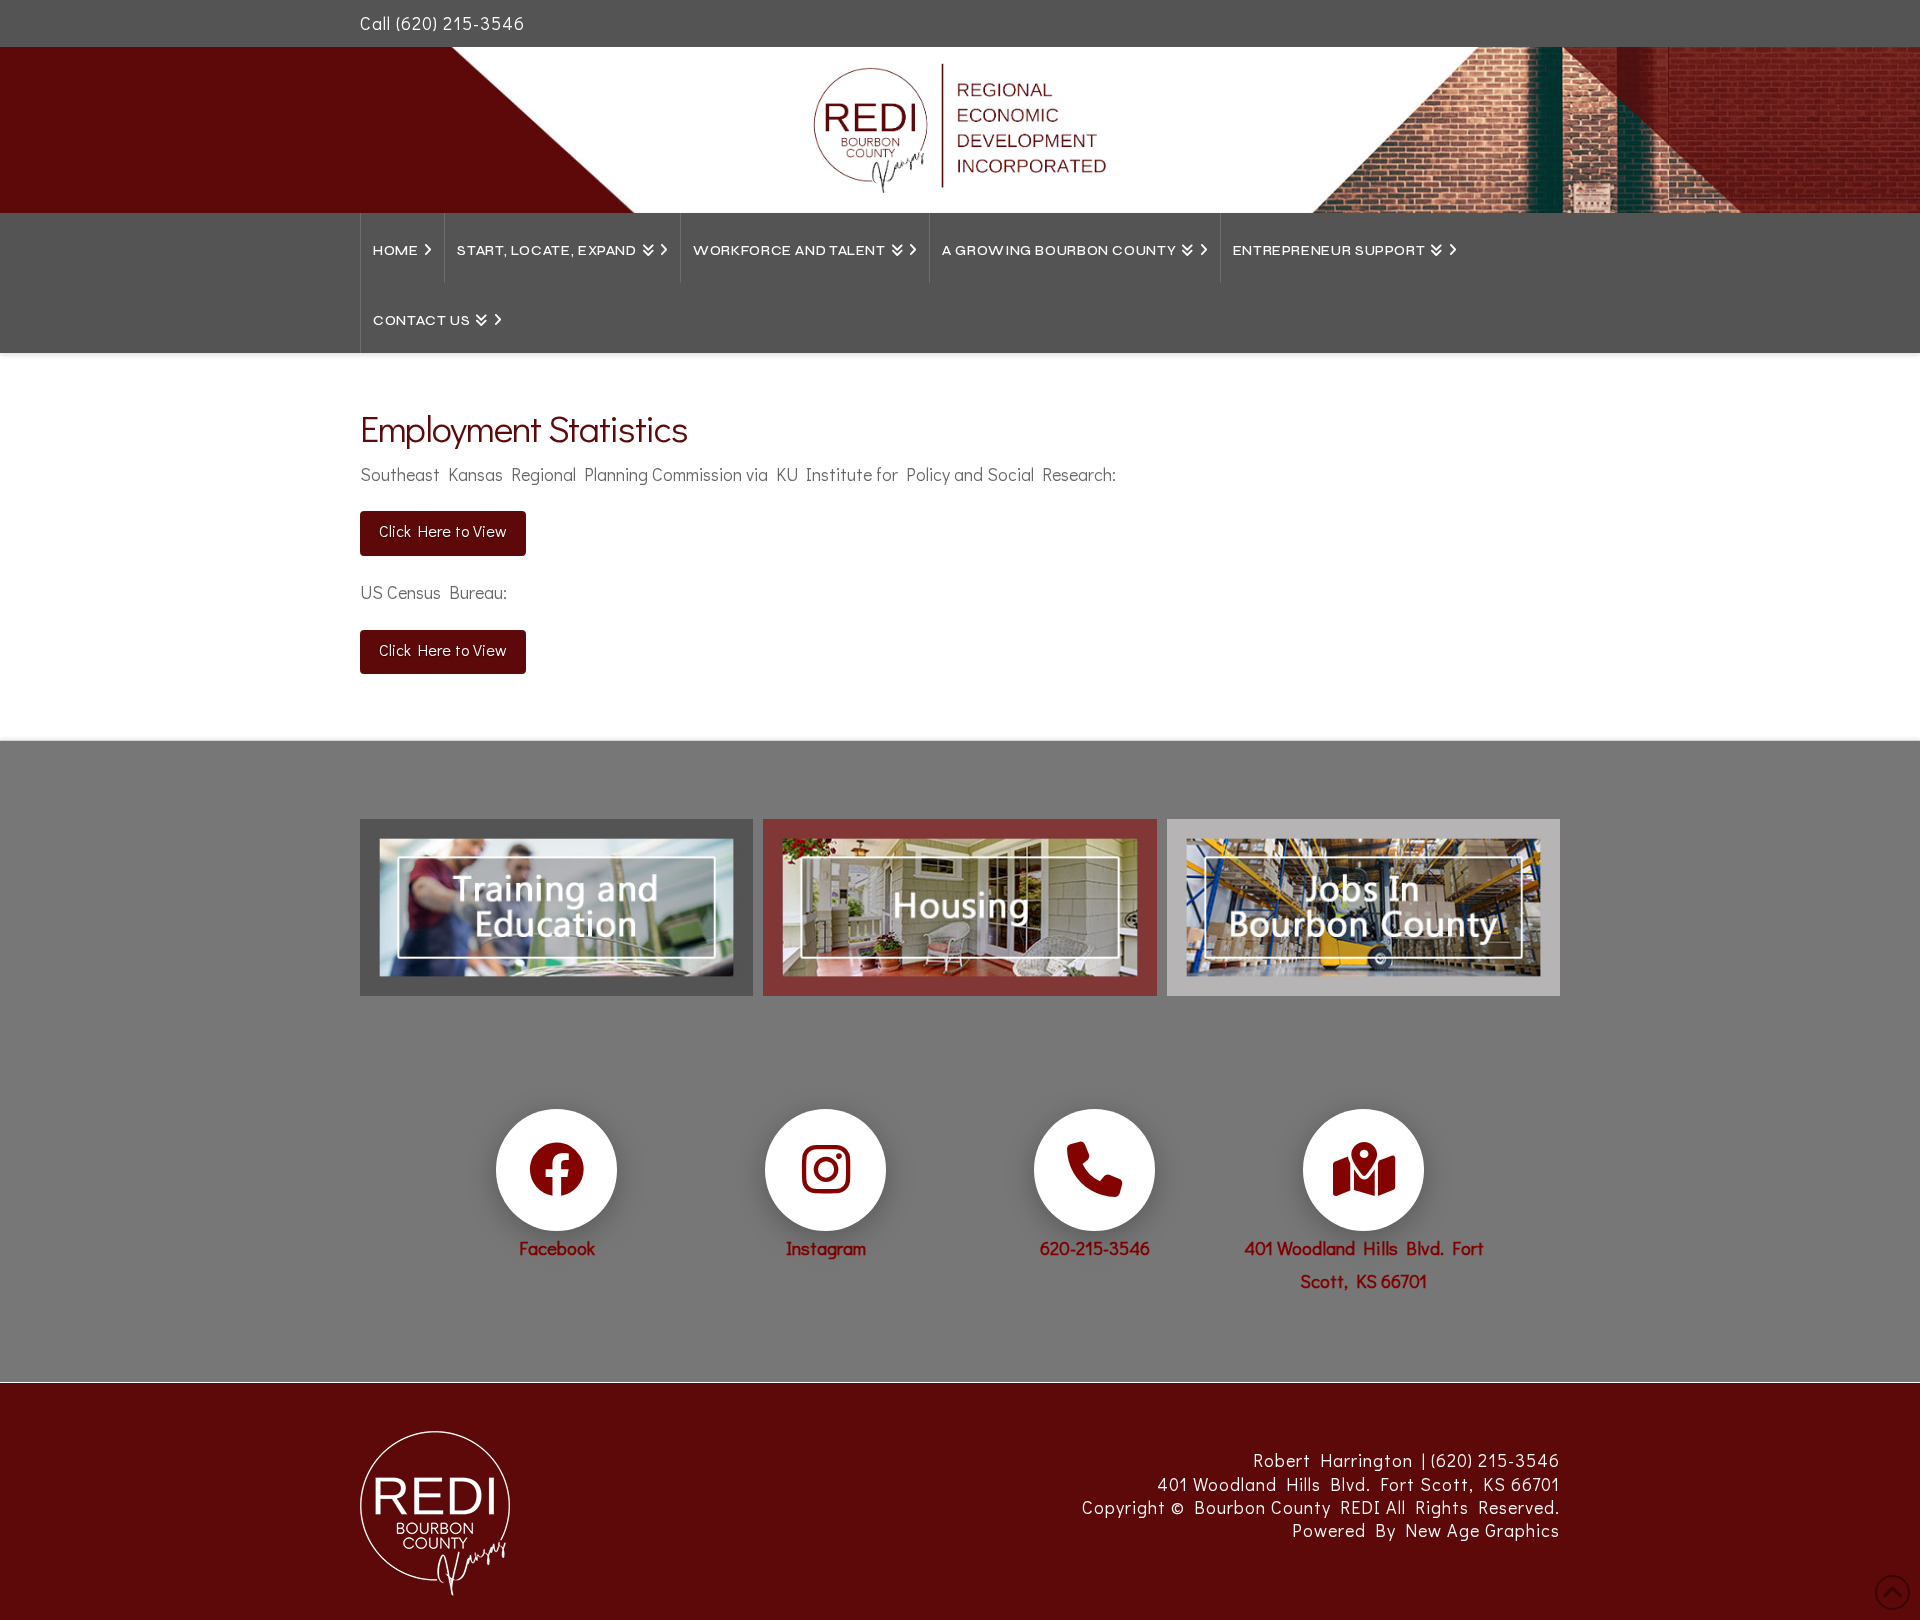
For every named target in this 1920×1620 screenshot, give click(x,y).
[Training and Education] (556, 900)
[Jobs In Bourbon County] (1363, 900)
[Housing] (959, 900)
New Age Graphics (1482, 1530)
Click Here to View (443, 530)
